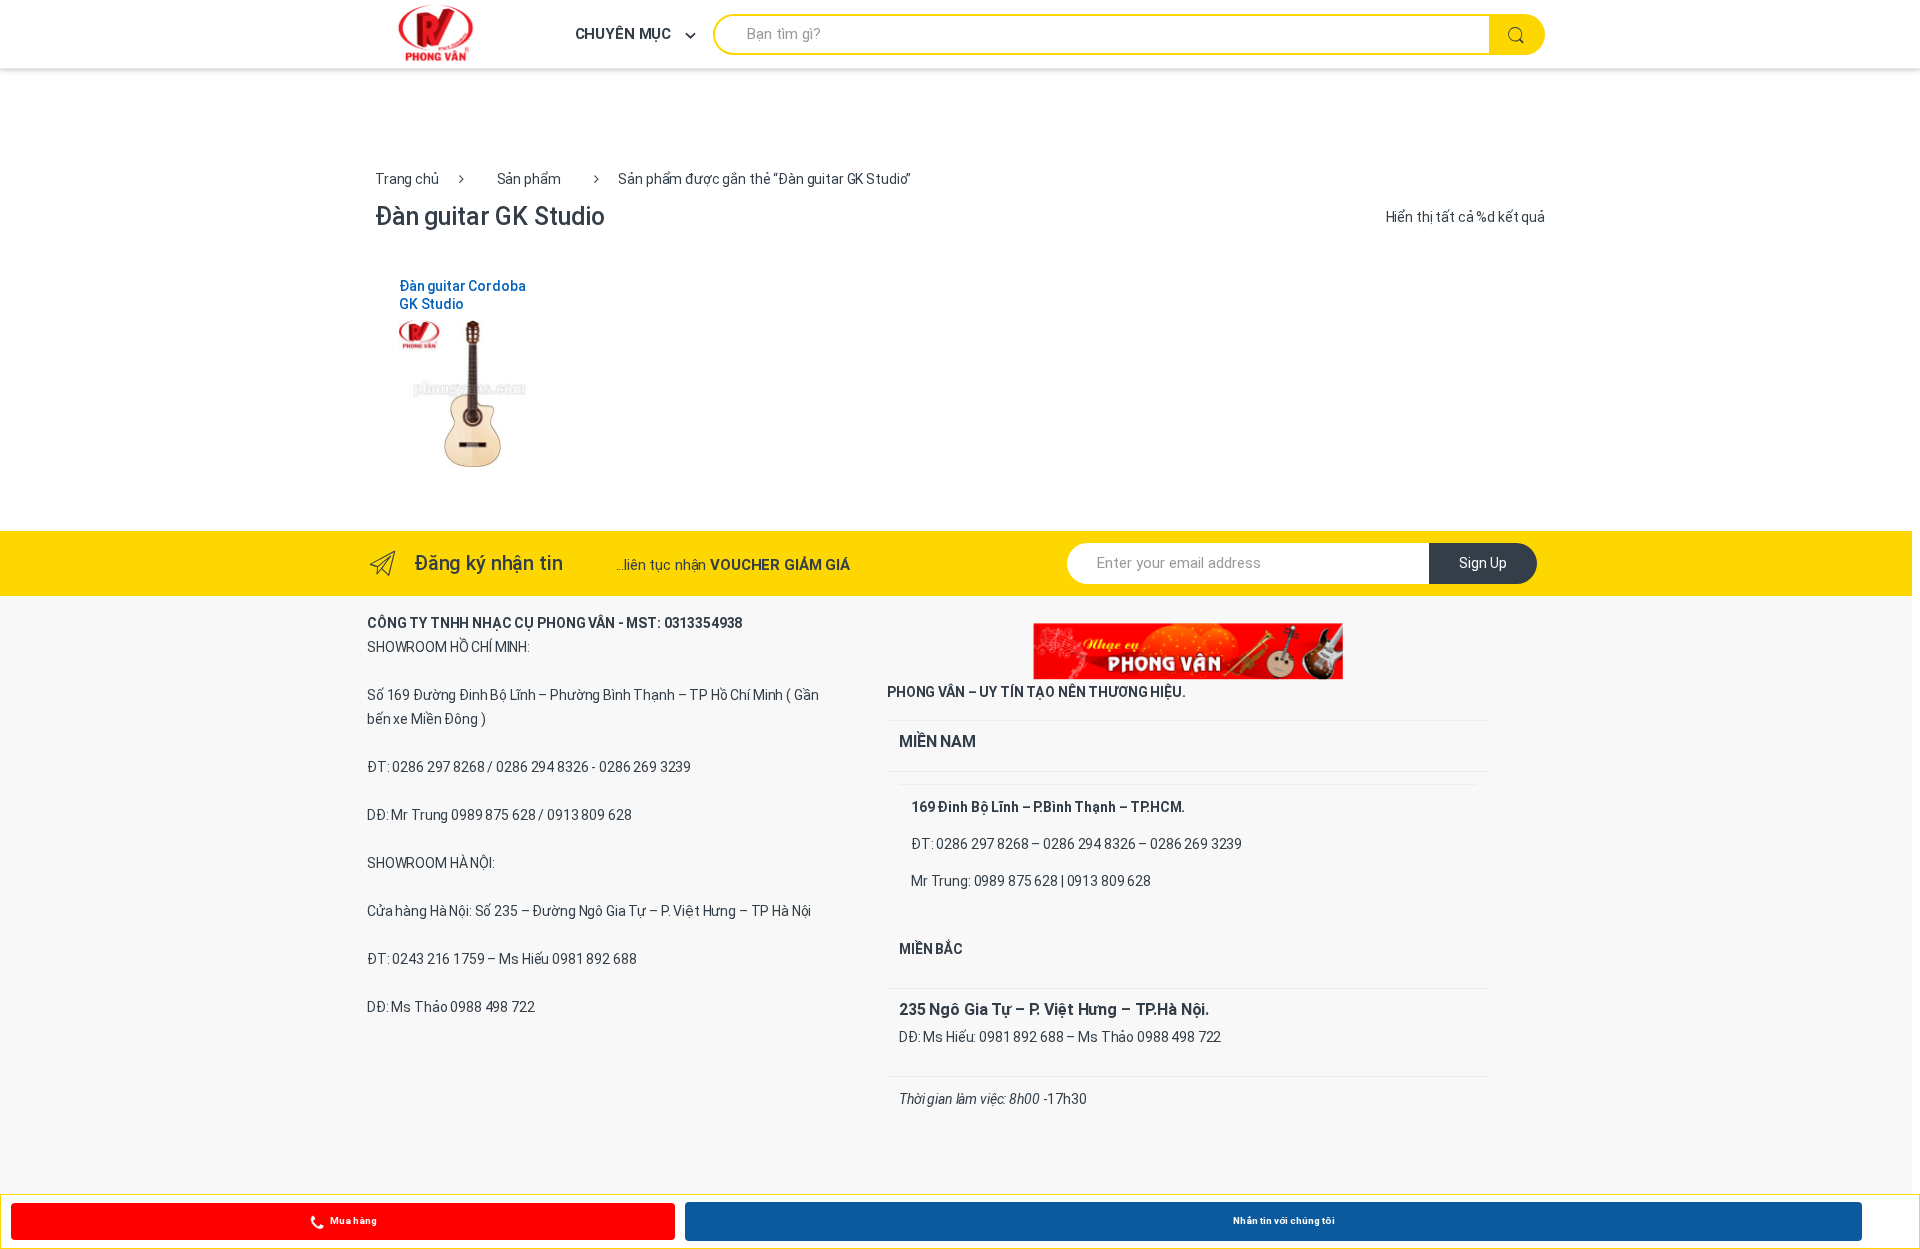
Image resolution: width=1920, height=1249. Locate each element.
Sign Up (1483, 563)
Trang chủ (407, 179)
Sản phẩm (529, 179)
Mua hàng (353, 1220)
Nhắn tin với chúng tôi (1284, 1220)
